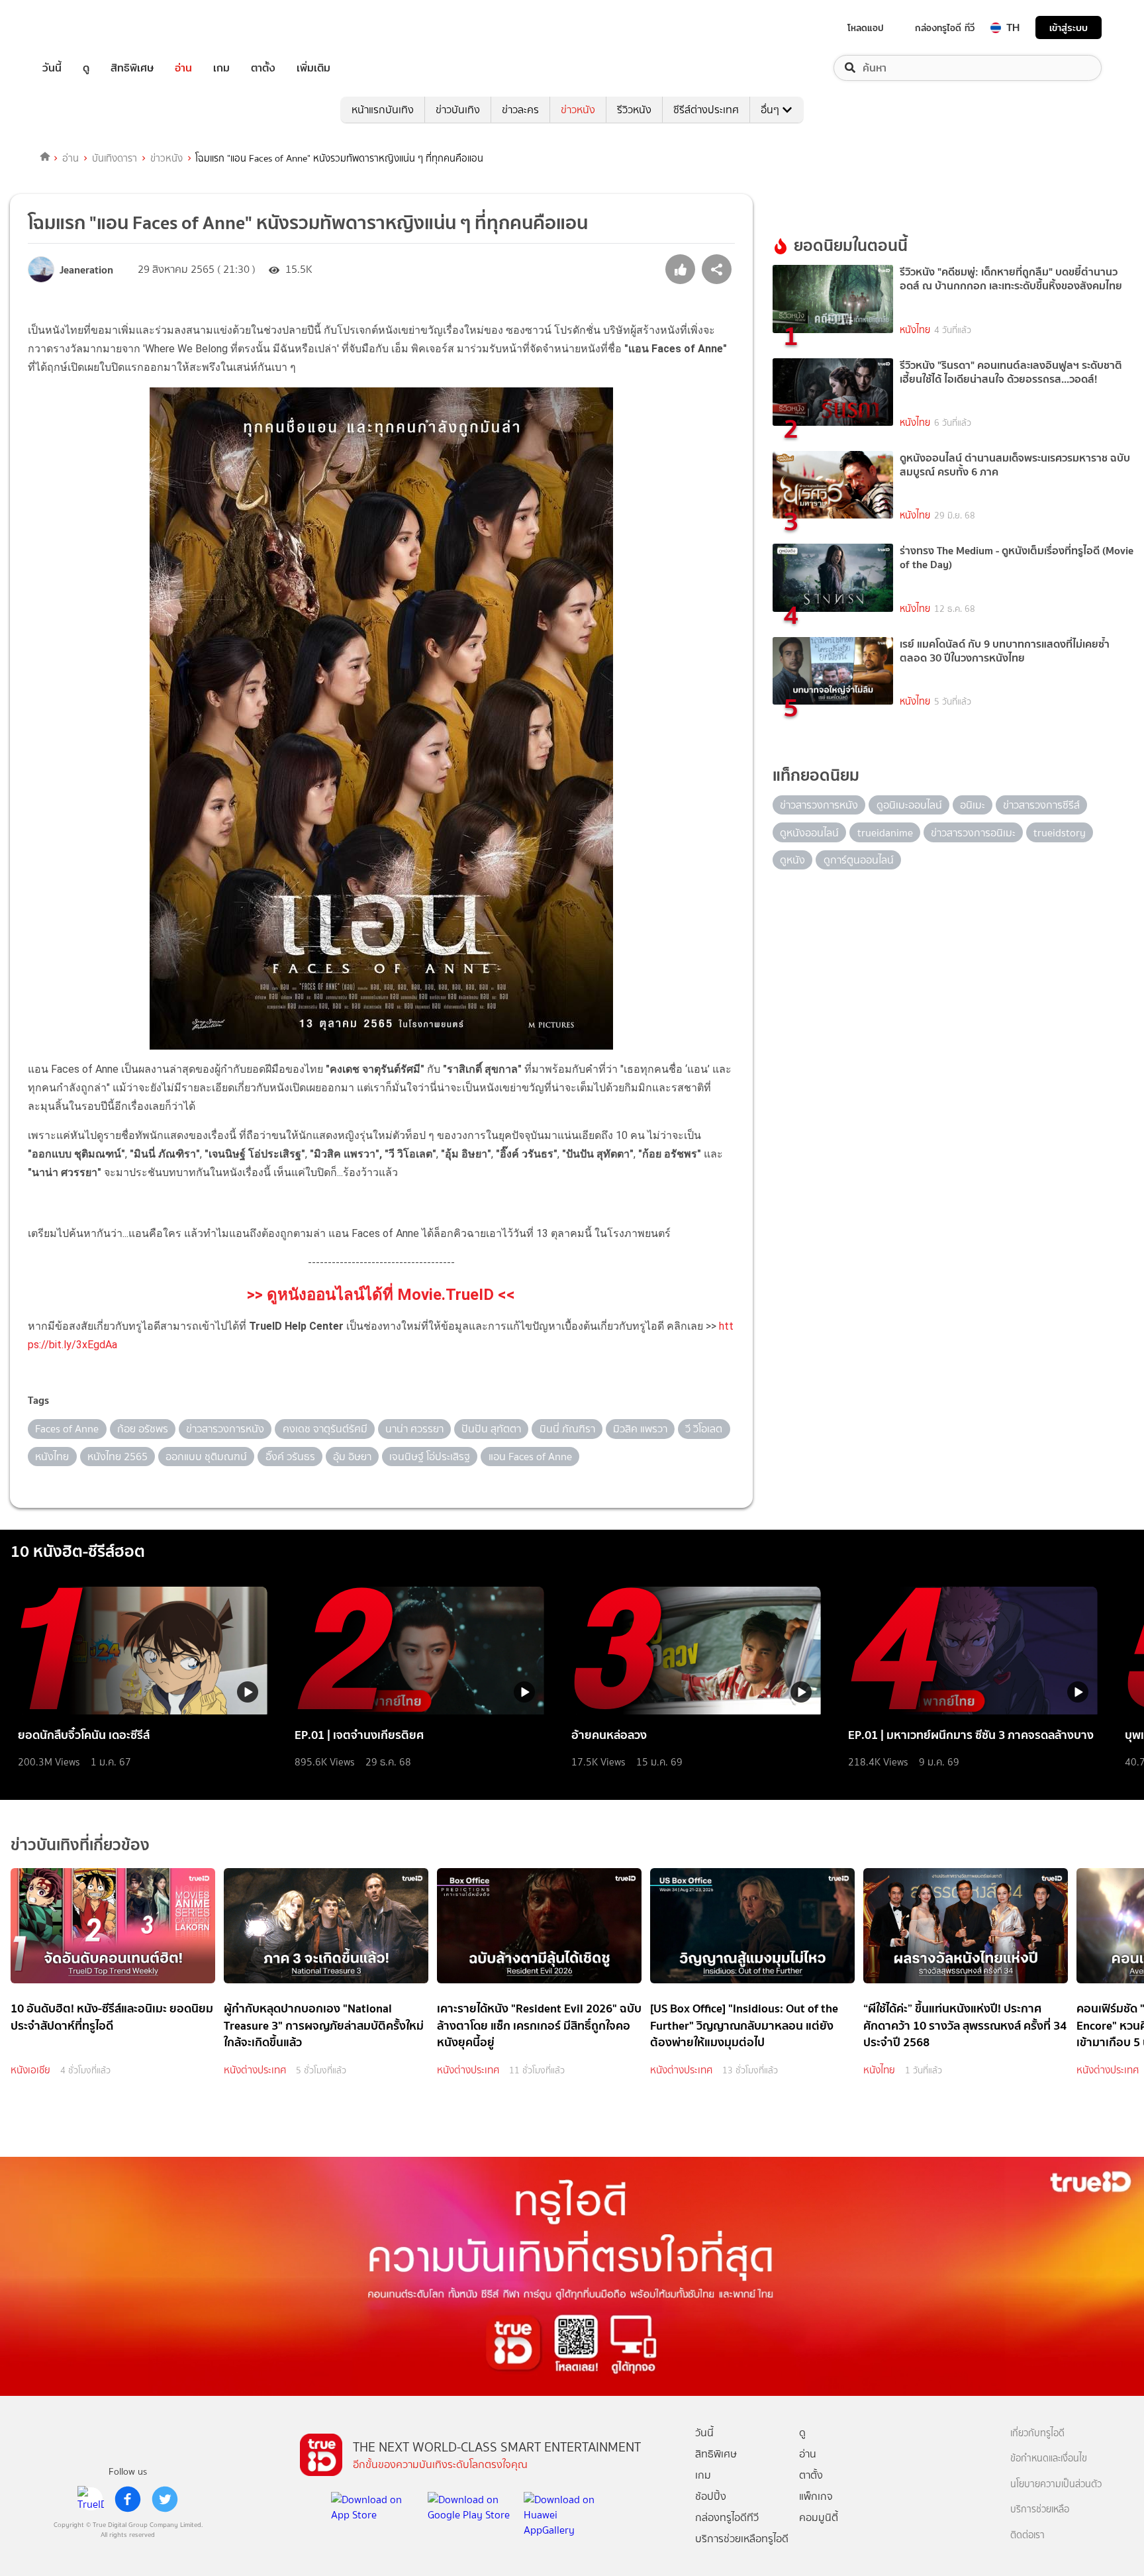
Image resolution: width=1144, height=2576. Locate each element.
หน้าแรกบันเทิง (383, 110)
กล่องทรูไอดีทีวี (727, 2517)
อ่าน (183, 68)
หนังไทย (915, 330)
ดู (86, 68)
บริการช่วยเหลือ (1040, 2509)
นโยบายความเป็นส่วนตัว (1056, 2484)
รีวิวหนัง (634, 110)
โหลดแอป (866, 28)
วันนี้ (52, 68)
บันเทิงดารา (115, 158)
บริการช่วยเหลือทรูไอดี (742, 2539)
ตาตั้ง (263, 68)
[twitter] (165, 2499)
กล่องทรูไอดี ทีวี (945, 28)
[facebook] (128, 2499)
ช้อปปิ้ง (711, 2496)
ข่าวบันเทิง (458, 110)
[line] (91, 2499)
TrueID (82, 27)
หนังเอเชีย (30, 2070)
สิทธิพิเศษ (132, 68)
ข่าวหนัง (578, 110)
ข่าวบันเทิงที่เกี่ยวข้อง (80, 1845)
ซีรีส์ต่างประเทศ (706, 110)
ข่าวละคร (520, 110)
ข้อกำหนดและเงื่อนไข (1049, 2458)
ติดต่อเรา (1027, 2535)
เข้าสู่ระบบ (1069, 27)
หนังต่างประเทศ (255, 2070)
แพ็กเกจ (816, 2496)
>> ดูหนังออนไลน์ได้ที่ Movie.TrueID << (381, 1295)
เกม (221, 68)
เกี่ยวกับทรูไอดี (1037, 2433)
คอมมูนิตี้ (819, 2517)
